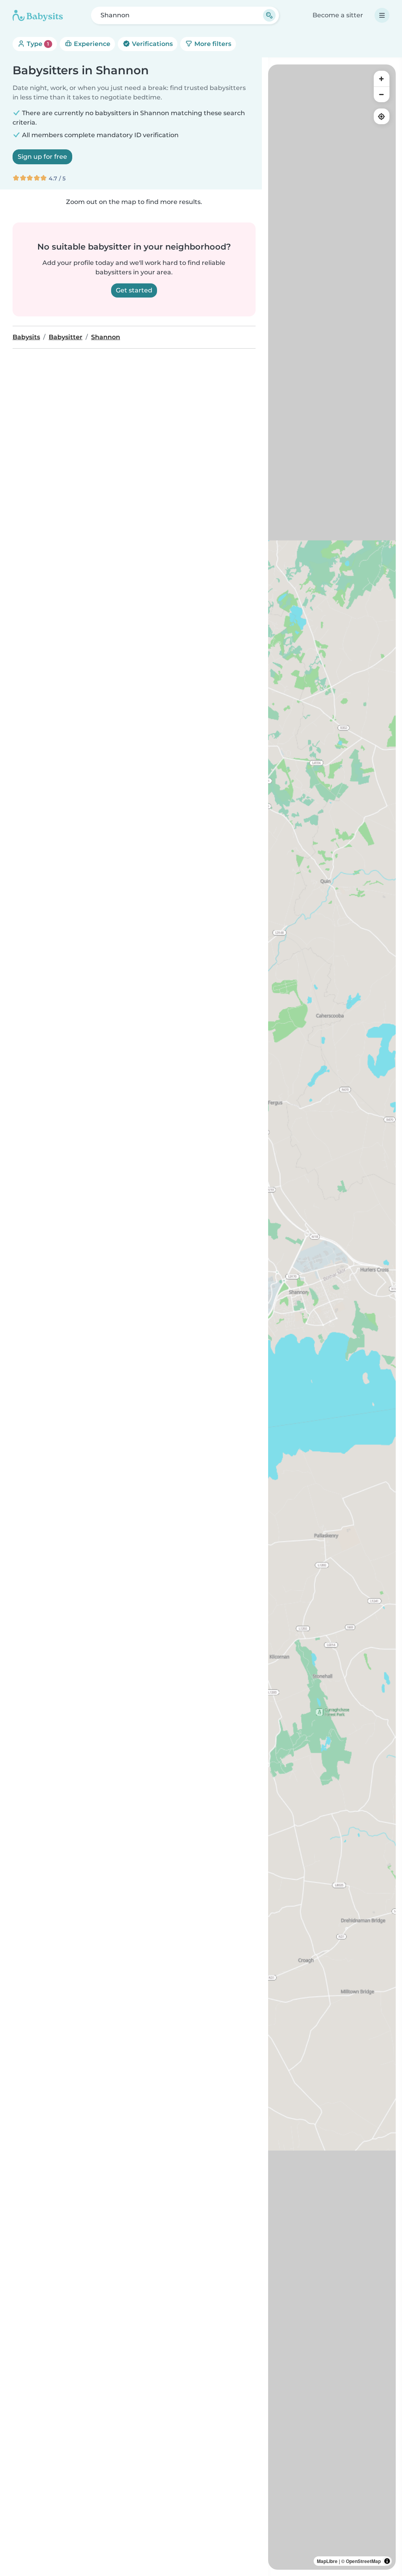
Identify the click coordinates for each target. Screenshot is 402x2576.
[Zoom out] (382, 94)
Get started (134, 290)
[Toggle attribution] (387, 2561)
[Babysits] (38, 15)
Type (37, 44)
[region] (332, 1317)
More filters (212, 44)
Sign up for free (42, 157)
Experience (91, 44)
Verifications (152, 44)
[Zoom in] (382, 79)
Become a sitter (338, 15)
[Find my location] (382, 116)
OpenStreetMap (363, 2561)
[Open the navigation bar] (382, 15)
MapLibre (327, 2561)
